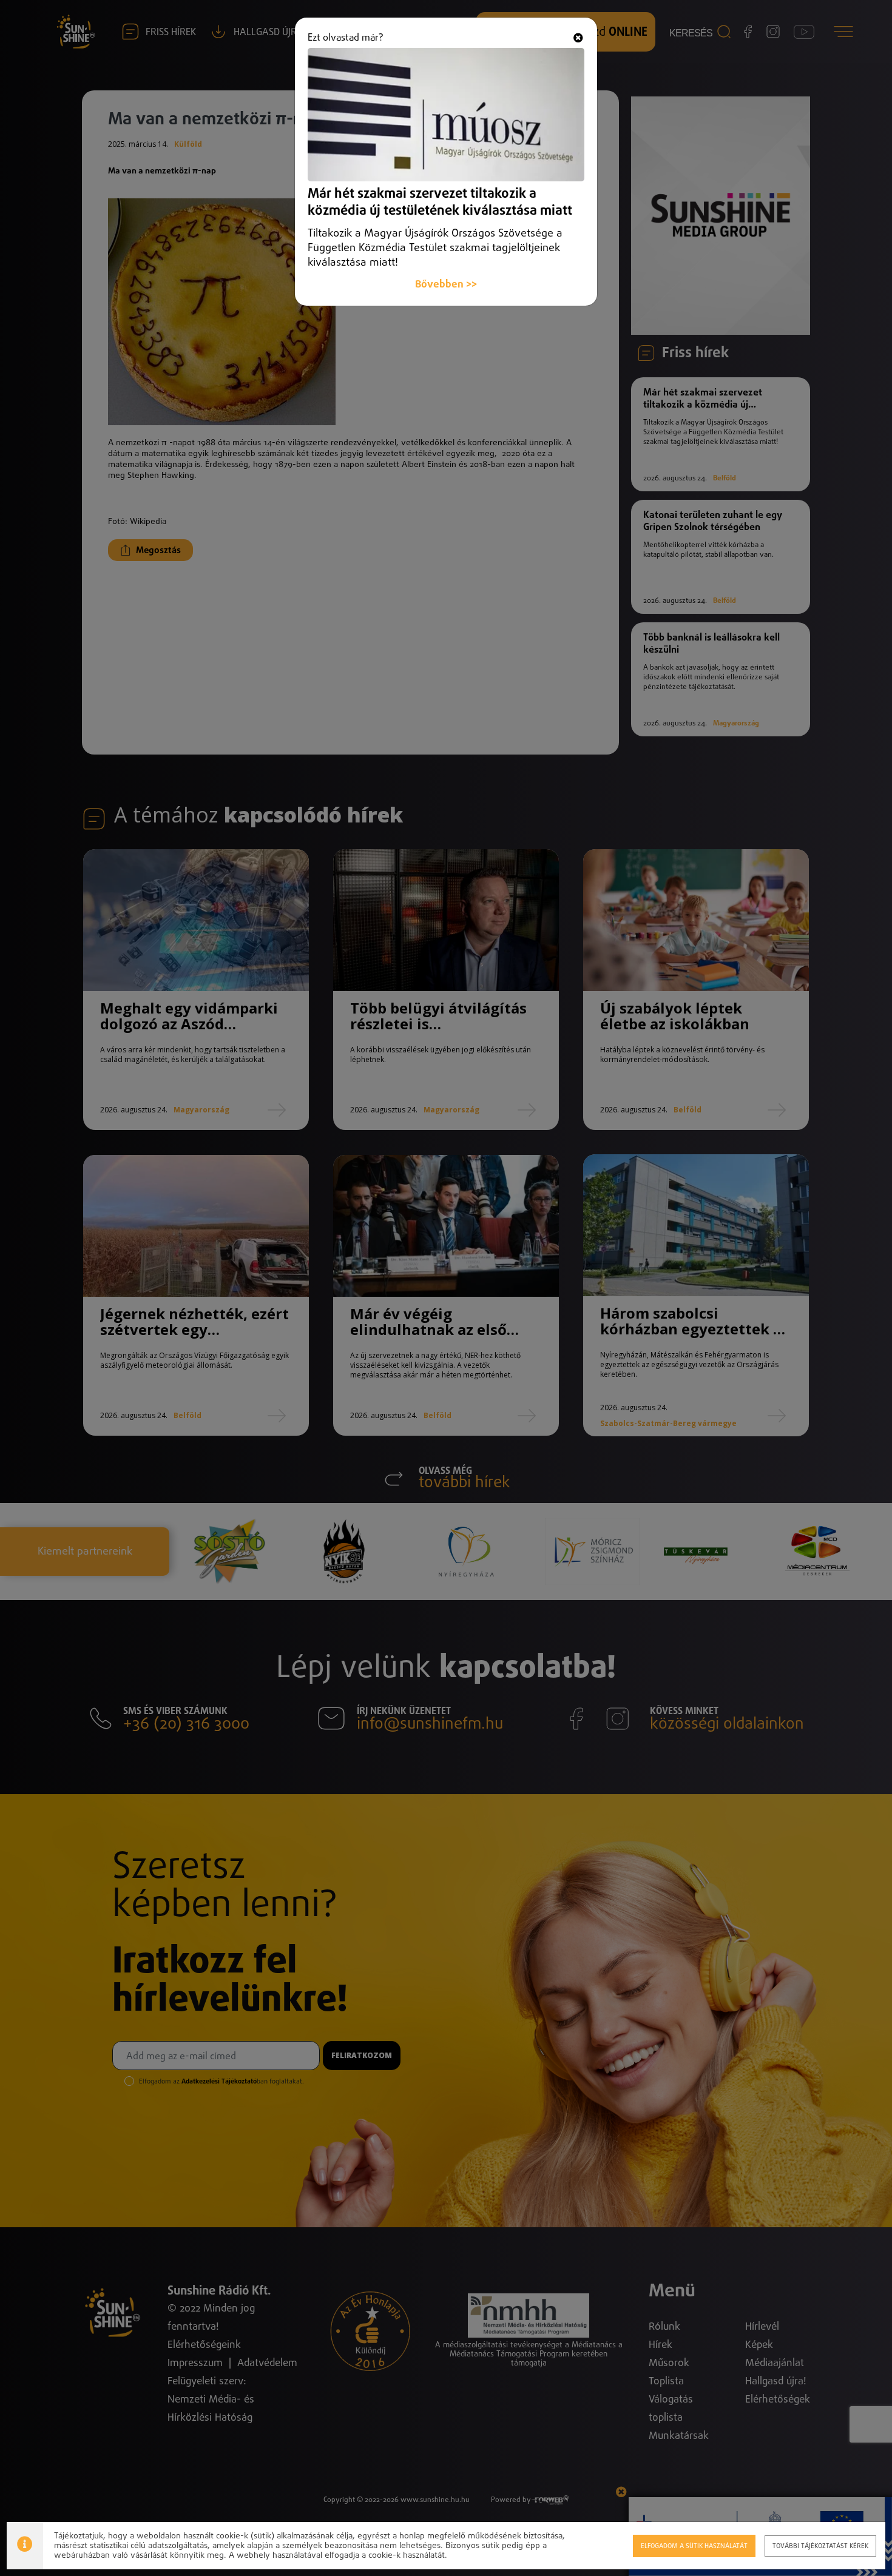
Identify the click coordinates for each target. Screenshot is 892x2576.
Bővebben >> (446, 285)
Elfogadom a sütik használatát (694, 2546)
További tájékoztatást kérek (820, 2546)
